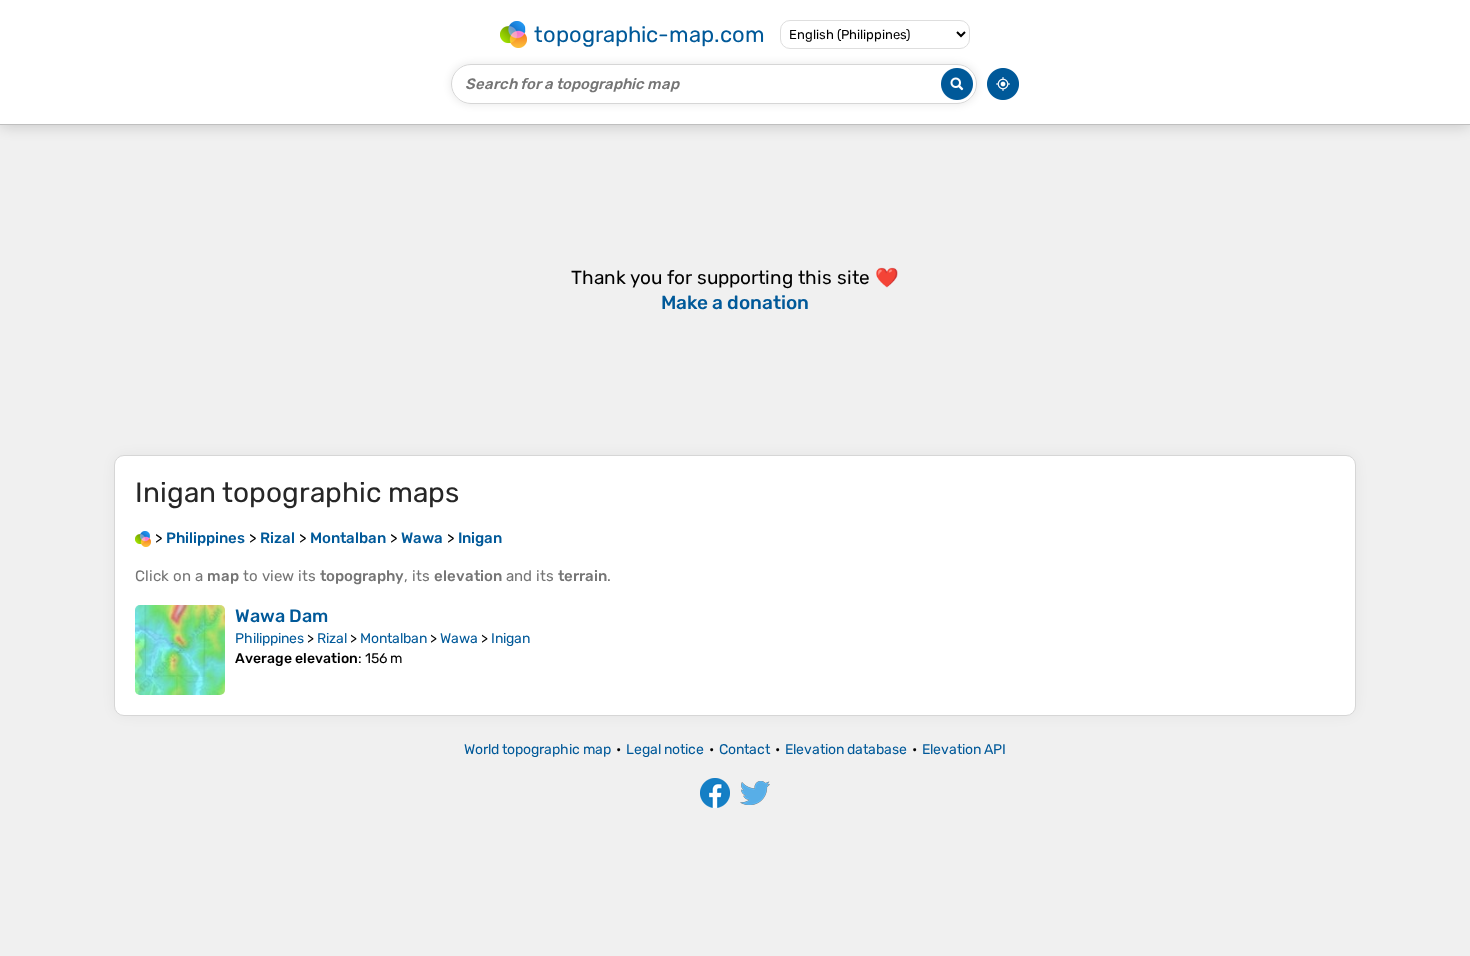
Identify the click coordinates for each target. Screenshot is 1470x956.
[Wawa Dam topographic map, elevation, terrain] (180, 650)
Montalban (393, 638)
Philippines (269, 638)
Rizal (332, 638)
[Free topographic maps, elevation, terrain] (143, 538)
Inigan (510, 638)
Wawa (459, 638)
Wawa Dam (281, 616)
